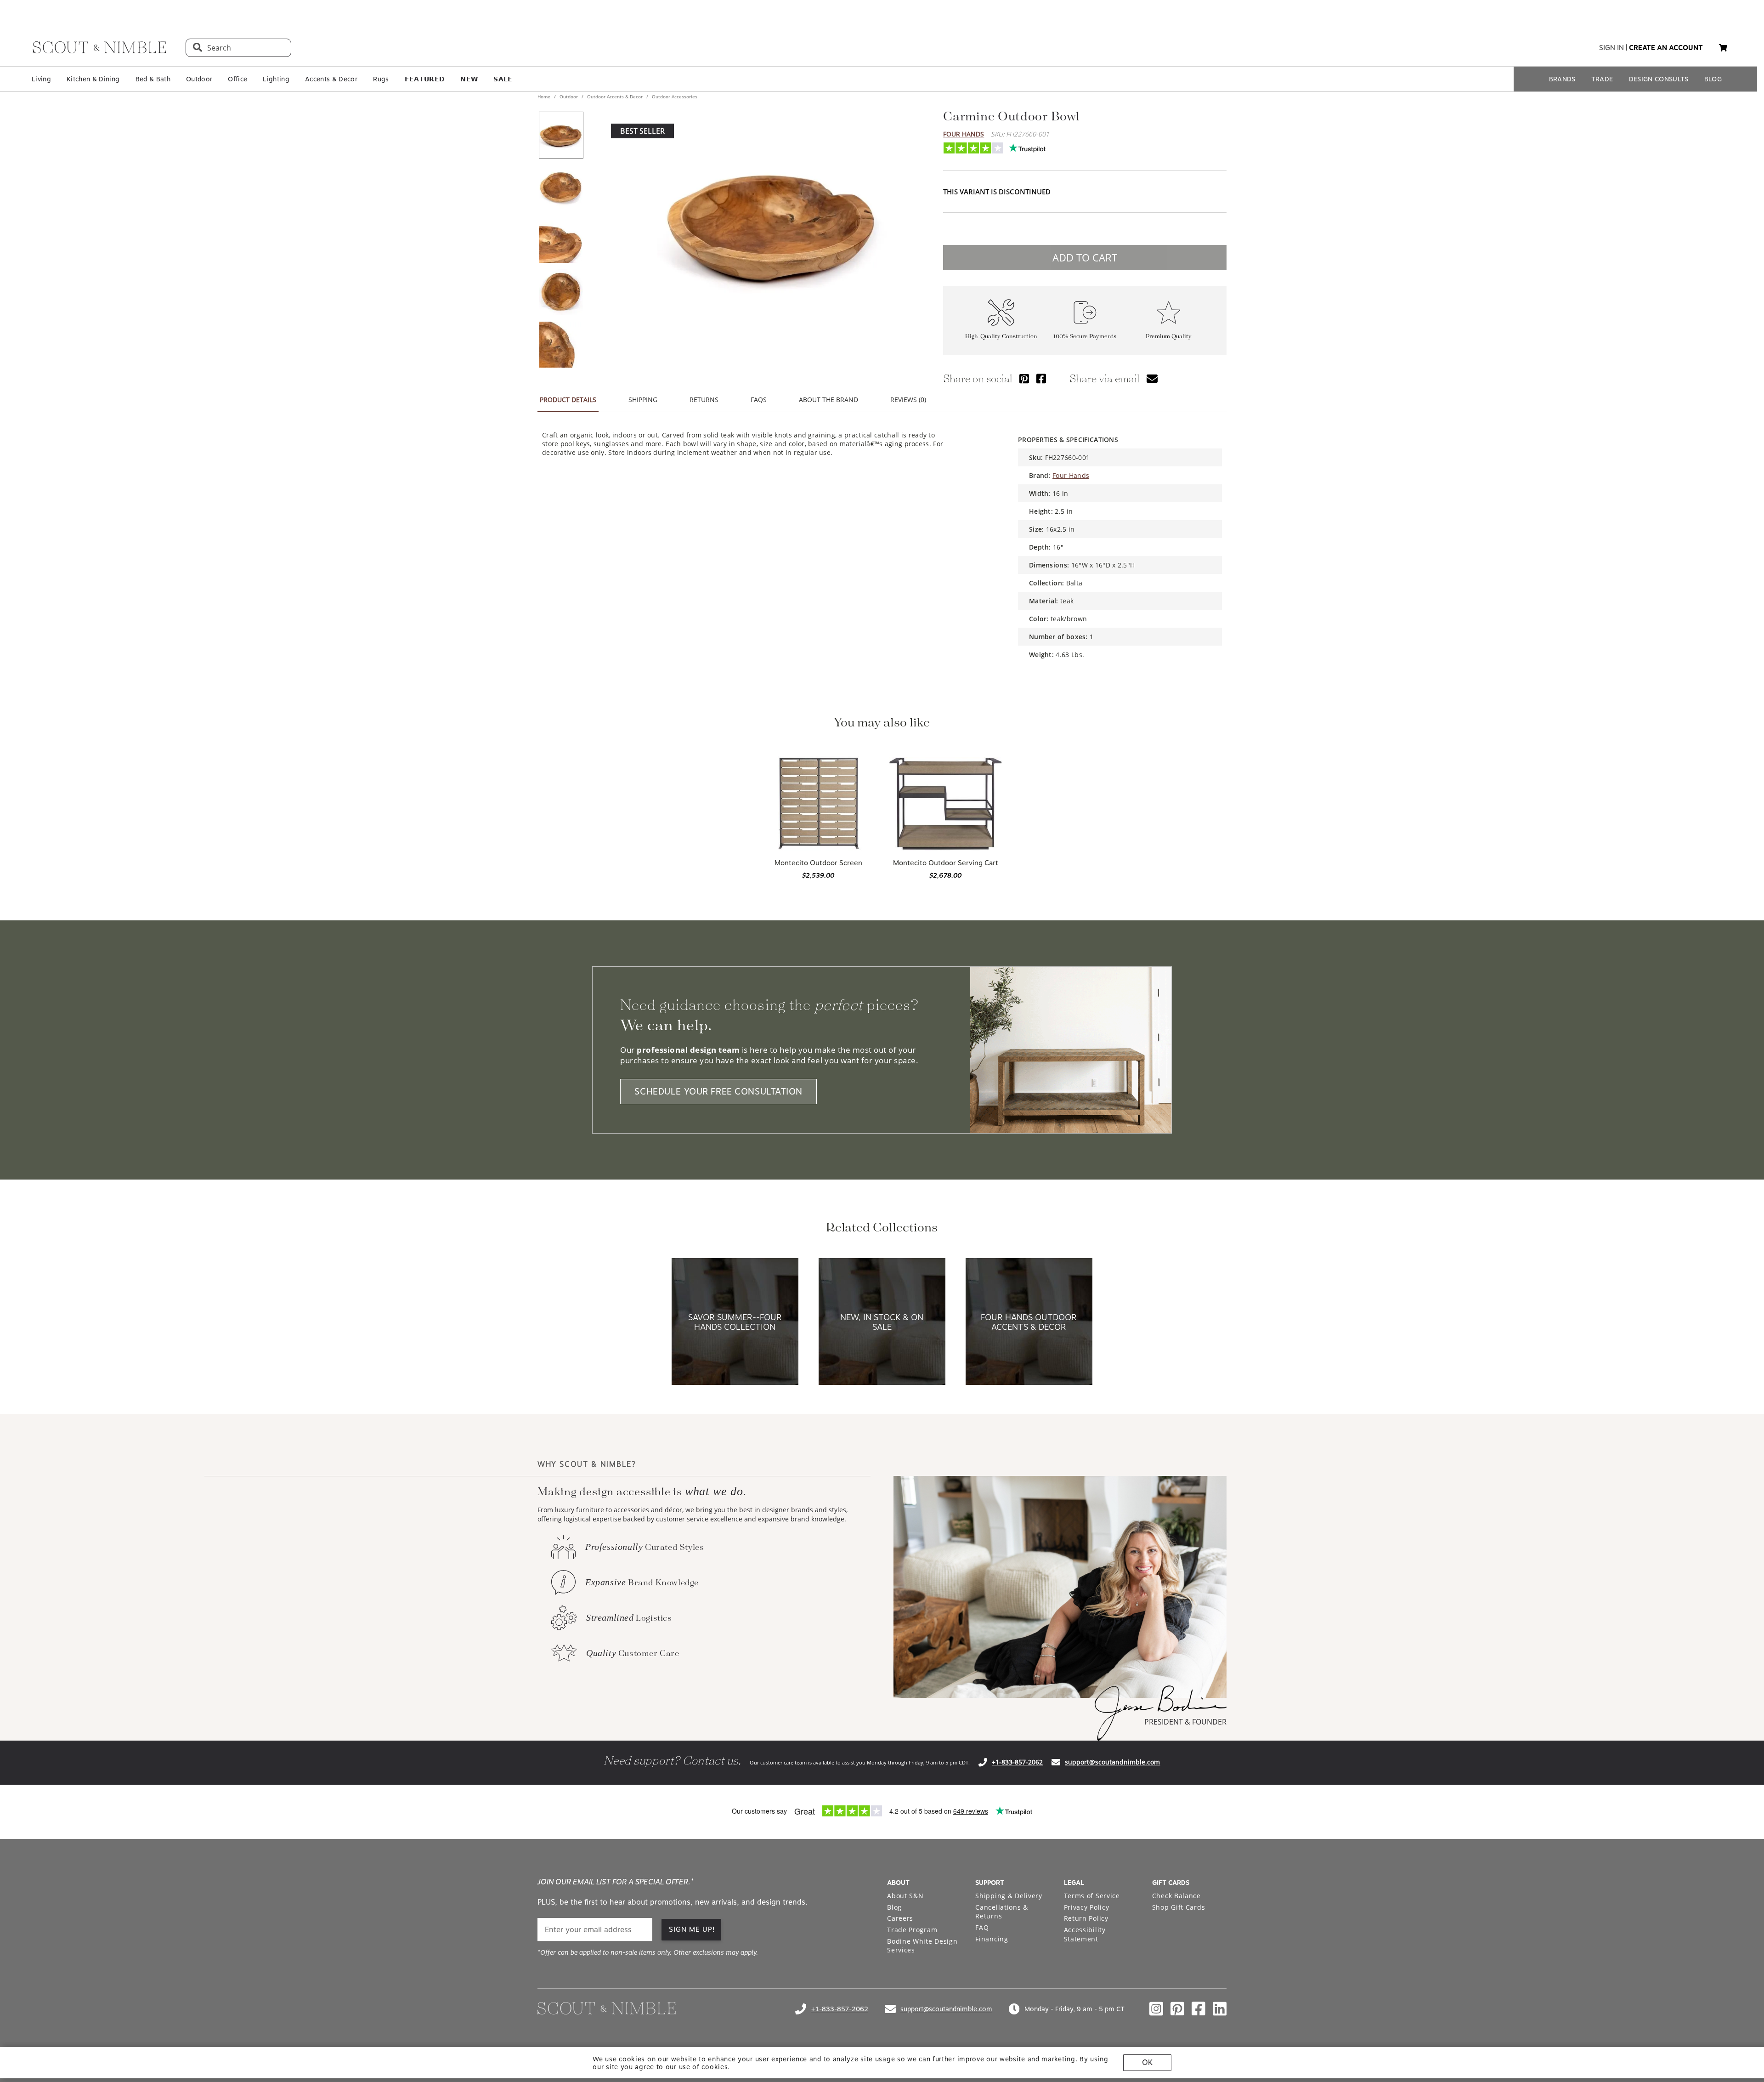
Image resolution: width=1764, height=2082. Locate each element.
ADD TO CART (1085, 257)
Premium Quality (1169, 337)
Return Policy (1086, 1918)
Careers (900, 1918)
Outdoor (199, 79)
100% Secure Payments (1085, 337)
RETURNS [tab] (704, 400)
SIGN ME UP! (692, 1929)
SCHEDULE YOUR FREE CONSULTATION (718, 1092)
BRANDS (1562, 79)
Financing (992, 1939)
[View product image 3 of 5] (561, 240)
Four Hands (964, 134)
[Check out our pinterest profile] (1177, 2009)
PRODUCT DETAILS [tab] (568, 400)
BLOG (1713, 79)
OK (1147, 2062)
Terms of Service (1092, 1896)
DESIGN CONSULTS (1659, 79)
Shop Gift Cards (1179, 1907)
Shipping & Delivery (1009, 1896)
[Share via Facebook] (1041, 378)
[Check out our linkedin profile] (1220, 2009)
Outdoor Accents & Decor (615, 96)
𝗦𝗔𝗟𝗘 (503, 79)
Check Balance (1176, 1896)
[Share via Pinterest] (1024, 378)
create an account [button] (1666, 48)
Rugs (381, 79)
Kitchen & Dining (93, 79)
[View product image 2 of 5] (561, 187)
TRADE (1602, 79)
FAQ (982, 1927)
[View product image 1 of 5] (561, 135)
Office (237, 79)
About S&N (905, 1896)
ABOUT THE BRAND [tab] (828, 400)
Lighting (276, 79)
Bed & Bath (153, 79)
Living (41, 79)
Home (545, 96)
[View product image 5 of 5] (561, 345)
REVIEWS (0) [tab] (908, 400)
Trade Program (912, 1930)
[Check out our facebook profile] (1199, 2009)
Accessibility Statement (1085, 1934)
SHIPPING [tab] (643, 400)
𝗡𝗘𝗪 (469, 79)
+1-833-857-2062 (1017, 1762)
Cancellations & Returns (1002, 1912)
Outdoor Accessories (674, 96)
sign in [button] (1611, 48)
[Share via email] (1152, 378)
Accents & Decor (331, 79)
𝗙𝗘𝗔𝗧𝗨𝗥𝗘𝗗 (425, 79)
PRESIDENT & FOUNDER (1185, 1722)
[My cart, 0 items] (1723, 48)
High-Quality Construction (1001, 337)
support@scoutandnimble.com (1112, 1762)
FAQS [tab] (759, 400)
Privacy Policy (1087, 1907)
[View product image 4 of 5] (561, 292)
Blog (894, 1907)
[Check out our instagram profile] (1156, 2009)
